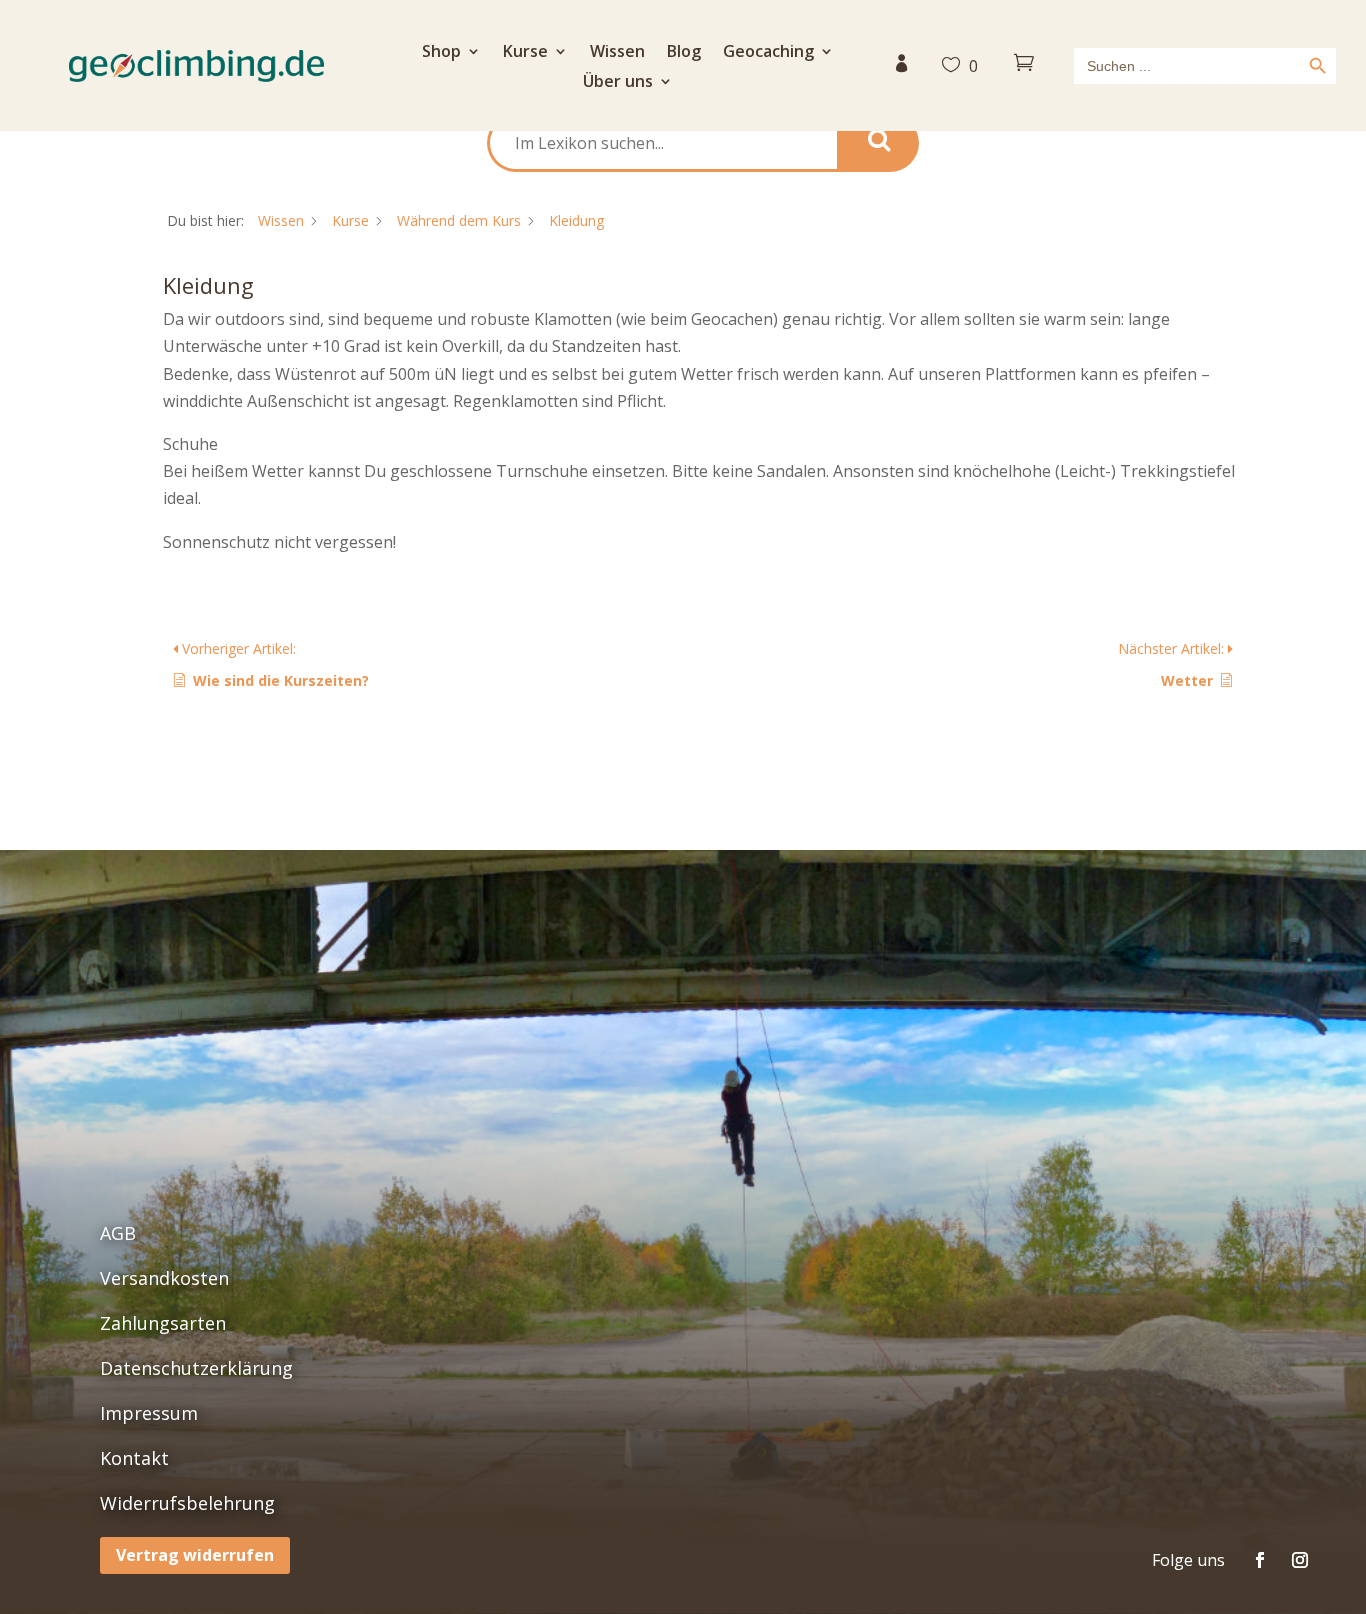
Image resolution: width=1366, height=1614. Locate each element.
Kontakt (134, 1458)
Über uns (618, 83)
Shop (441, 53)
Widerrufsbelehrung (187, 1503)
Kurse (525, 53)
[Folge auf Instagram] (1300, 1560)
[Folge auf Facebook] (1260, 1560)
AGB (118, 1233)
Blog (684, 53)
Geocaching (768, 53)
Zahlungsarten (163, 1323)
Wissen (617, 53)
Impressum (149, 1413)
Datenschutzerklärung (196, 1368)
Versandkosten (164, 1278)
